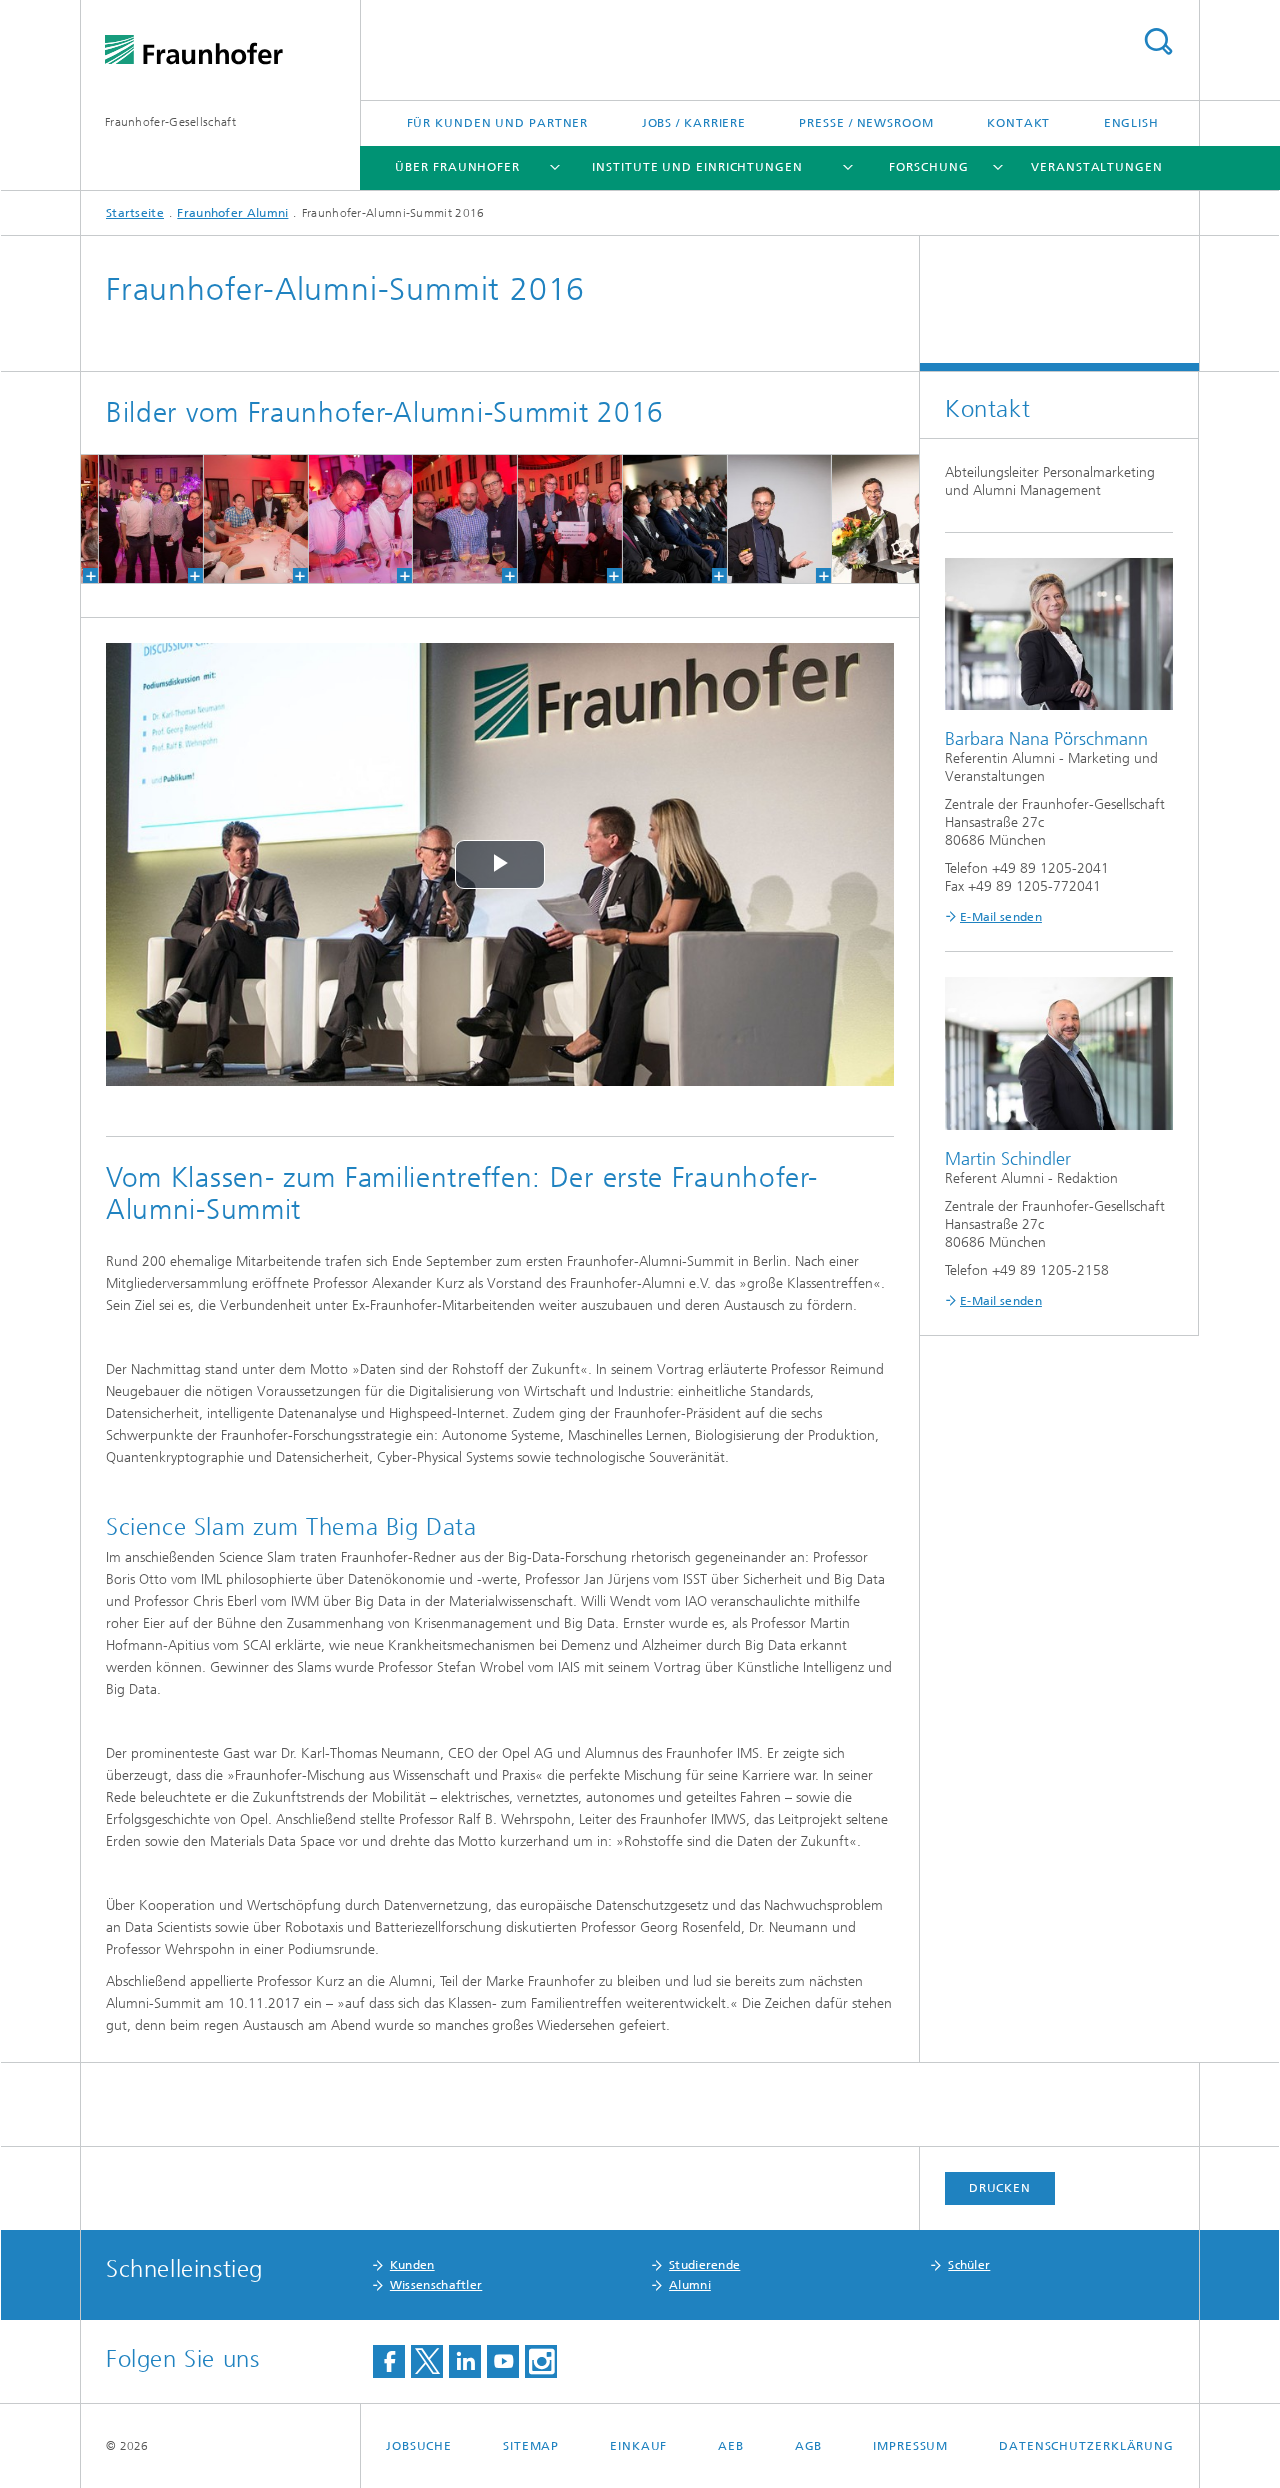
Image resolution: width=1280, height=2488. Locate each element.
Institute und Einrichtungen (697, 167)
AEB (731, 2446)
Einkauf (638, 2446)
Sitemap (531, 2446)
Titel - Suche (1158, 41)
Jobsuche (419, 2446)
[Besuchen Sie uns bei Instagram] (541, 2361)
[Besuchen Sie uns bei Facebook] (389, 2361)
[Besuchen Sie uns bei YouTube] (503, 2361)
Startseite (135, 213)
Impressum (910, 2446)
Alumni (690, 2285)
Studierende (704, 2265)
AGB (809, 2446)
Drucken (1000, 2188)
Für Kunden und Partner (498, 123)
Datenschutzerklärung (1086, 2446)
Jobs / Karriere (694, 123)
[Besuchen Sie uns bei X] (427, 2361)
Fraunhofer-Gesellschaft (170, 122)
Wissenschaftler (436, 2285)
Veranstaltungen (1097, 167)
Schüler (969, 2265)
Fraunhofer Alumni (232, 213)
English (1131, 123)
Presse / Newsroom (866, 123)
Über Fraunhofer (457, 167)
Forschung (928, 167)
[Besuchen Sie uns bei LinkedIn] (465, 2361)
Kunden (412, 2265)
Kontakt (1018, 123)
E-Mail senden (1001, 917)
